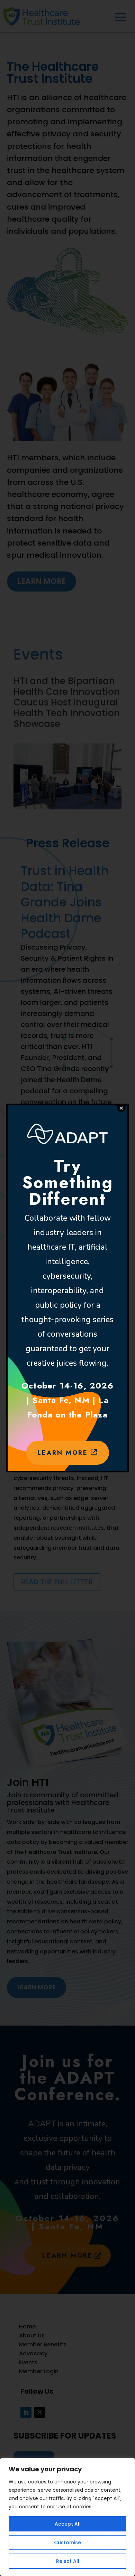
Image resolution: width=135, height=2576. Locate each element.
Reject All (68, 2561)
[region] (67, 2517)
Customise (67, 2543)
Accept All (68, 2524)
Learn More (64, 1453)
